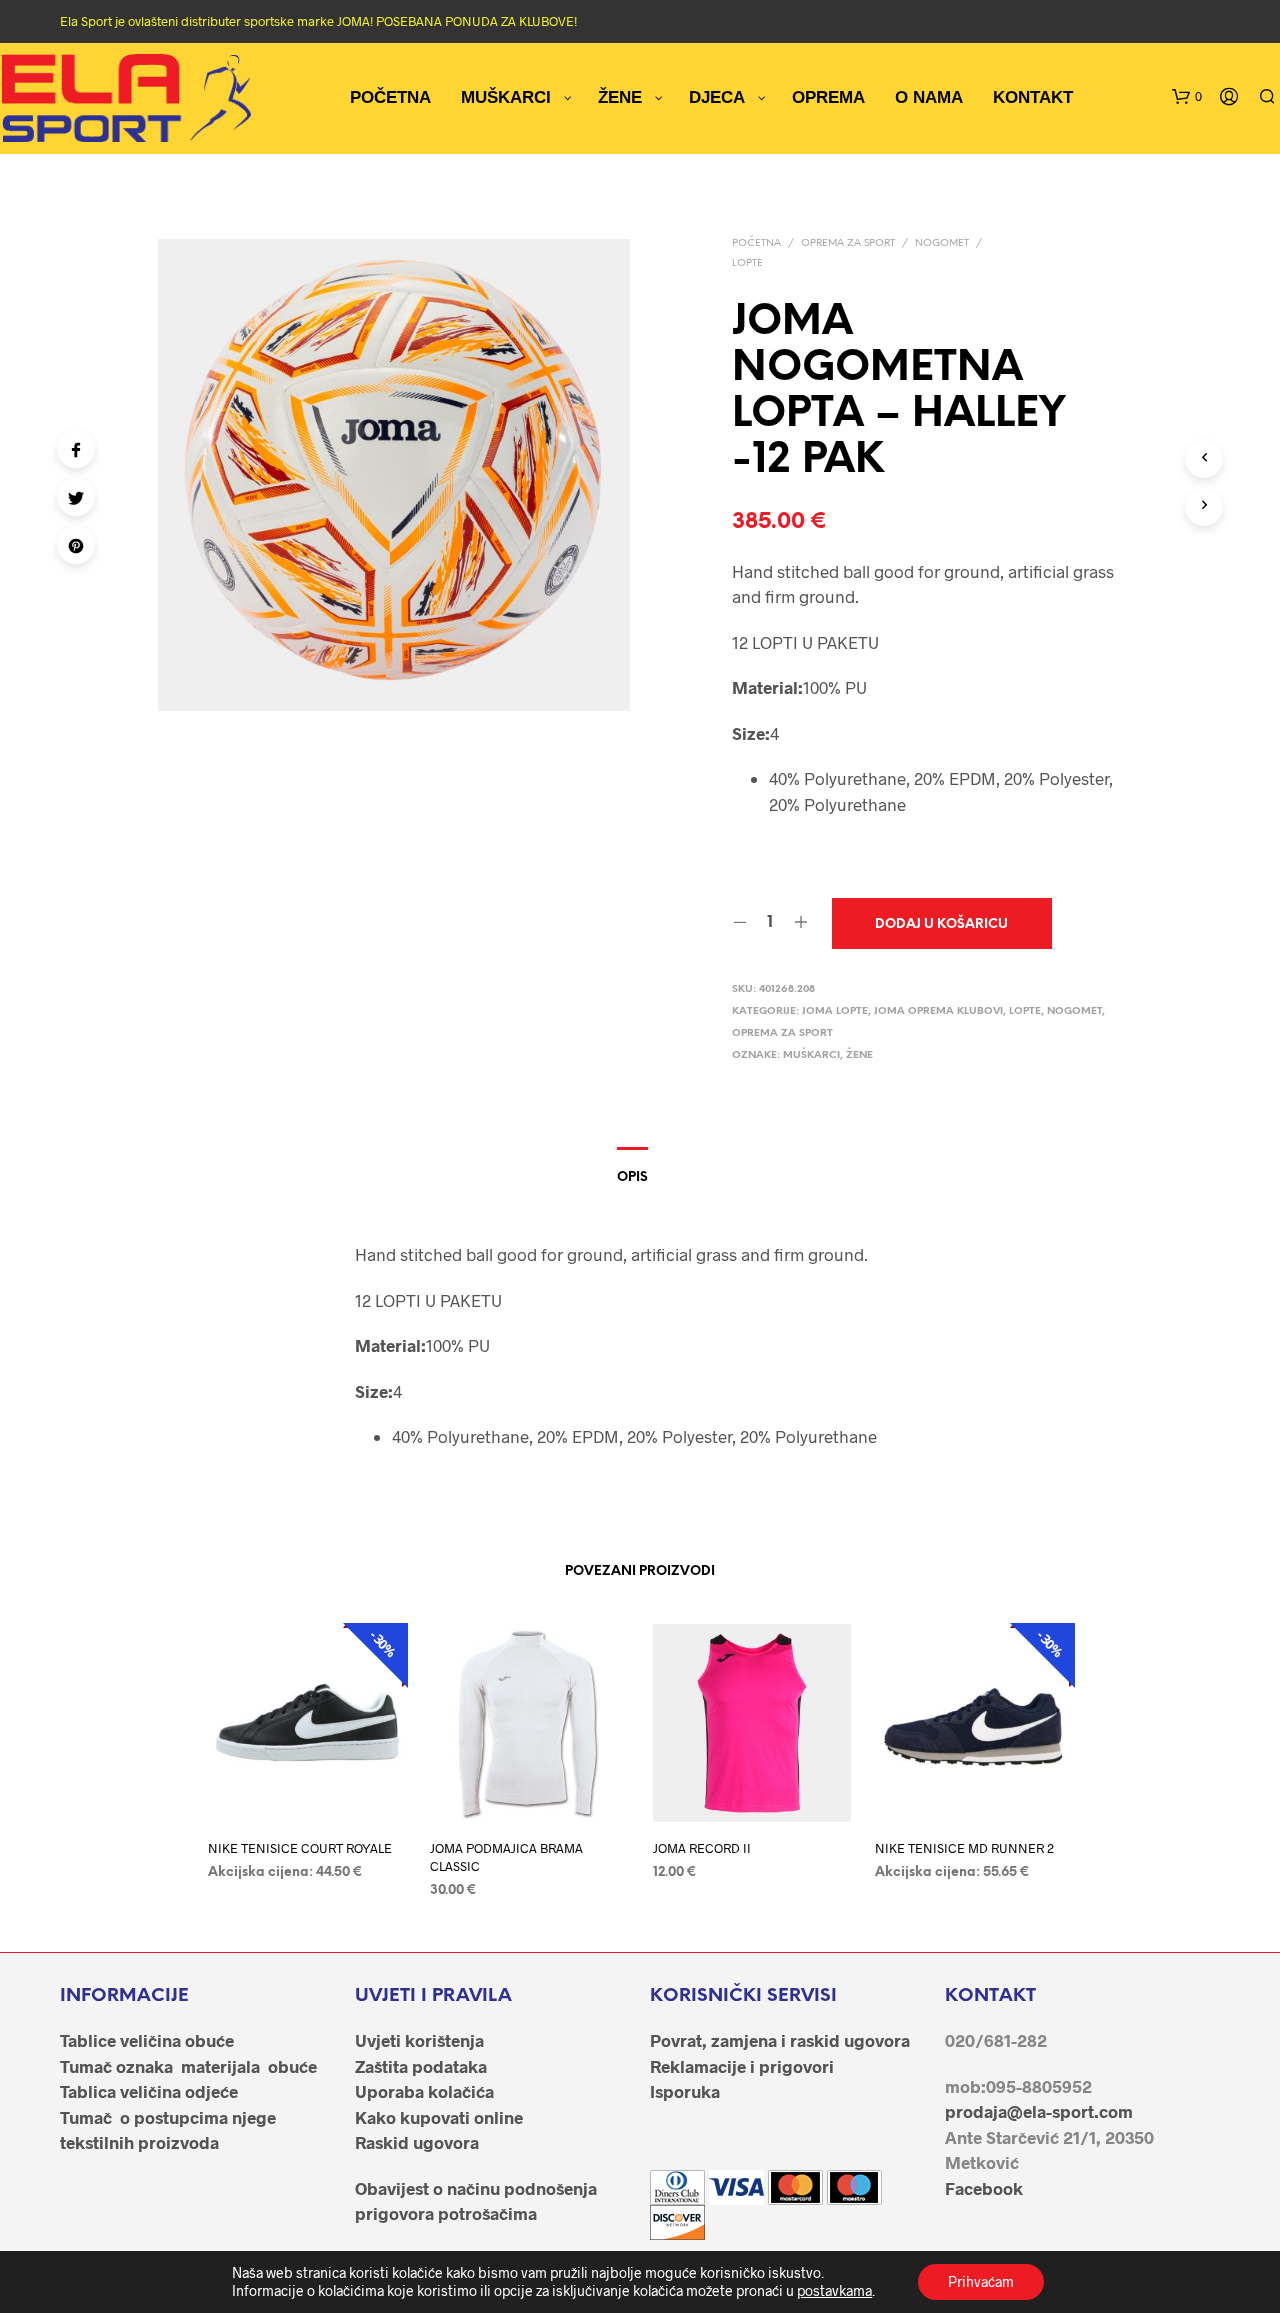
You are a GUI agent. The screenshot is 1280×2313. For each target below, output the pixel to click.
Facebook (984, 2188)
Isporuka (685, 2091)
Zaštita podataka (421, 2066)
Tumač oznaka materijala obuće (188, 2066)
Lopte (747, 263)
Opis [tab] (632, 1177)
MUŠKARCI (811, 1055)
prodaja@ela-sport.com (1039, 2111)
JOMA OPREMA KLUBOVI (938, 1011)
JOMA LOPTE (835, 1011)
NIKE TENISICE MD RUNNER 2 (964, 1848)
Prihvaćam (981, 2281)
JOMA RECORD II (702, 1848)
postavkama (834, 2290)
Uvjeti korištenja (419, 2040)
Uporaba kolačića (424, 2091)
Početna (756, 243)
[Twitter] (76, 497)
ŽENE (859, 1055)
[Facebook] (76, 449)
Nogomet (942, 243)
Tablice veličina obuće (147, 2040)
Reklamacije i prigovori (742, 2066)
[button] (1187, 97)
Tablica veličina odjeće (149, 2091)
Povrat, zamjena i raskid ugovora (780, 2040)
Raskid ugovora (417, 2142)
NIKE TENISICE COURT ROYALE (300, 1848)
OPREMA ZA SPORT (848, 243)
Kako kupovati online (439, 2117)
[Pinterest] (76, 545)
